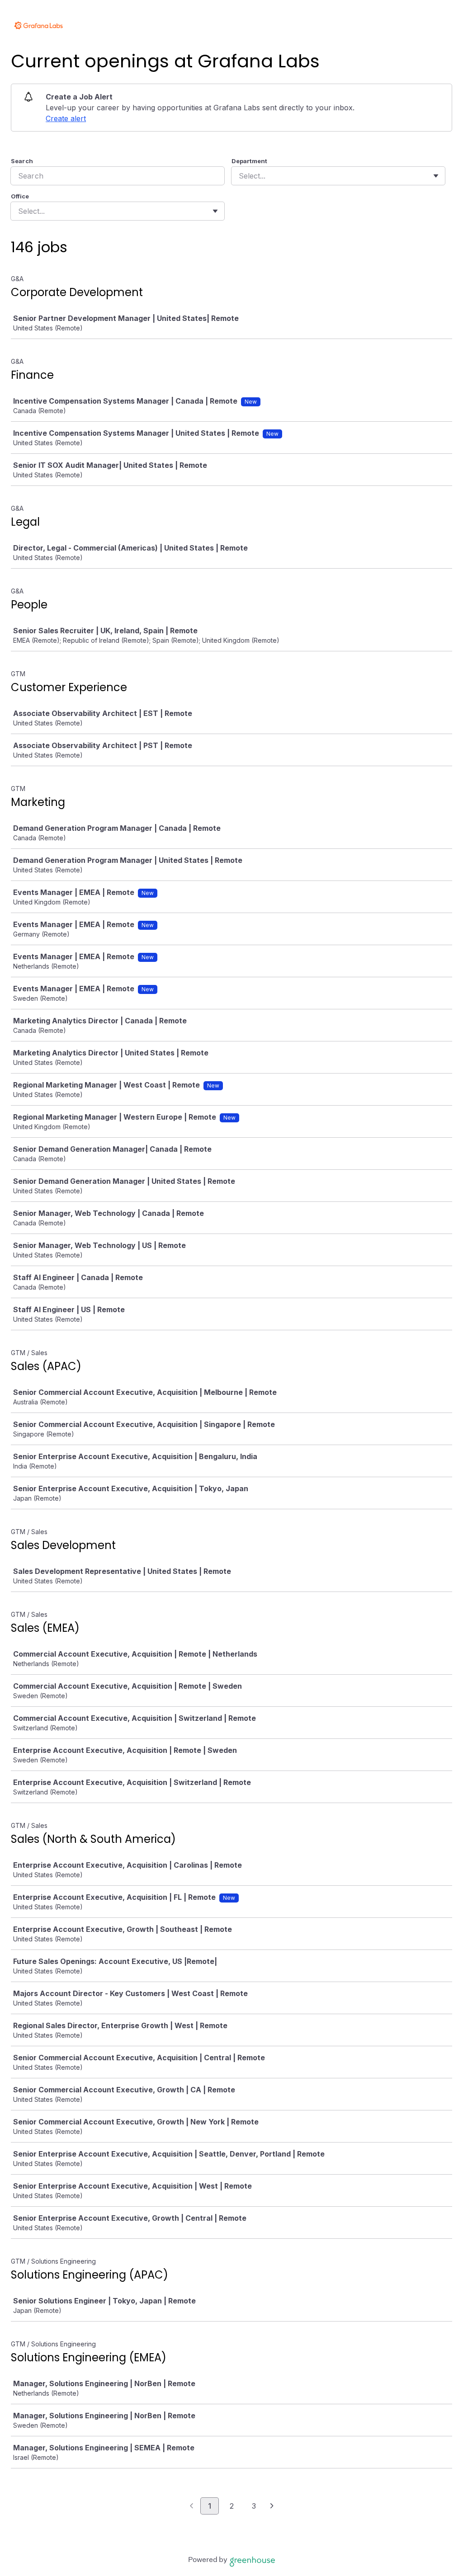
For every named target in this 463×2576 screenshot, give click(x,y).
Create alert (66, 118)
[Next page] (272, 2506)
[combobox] (240, 176)
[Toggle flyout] (436, 176)
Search (22, 161)
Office (20, 196)
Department (249, 161)
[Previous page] (191, 2506)
